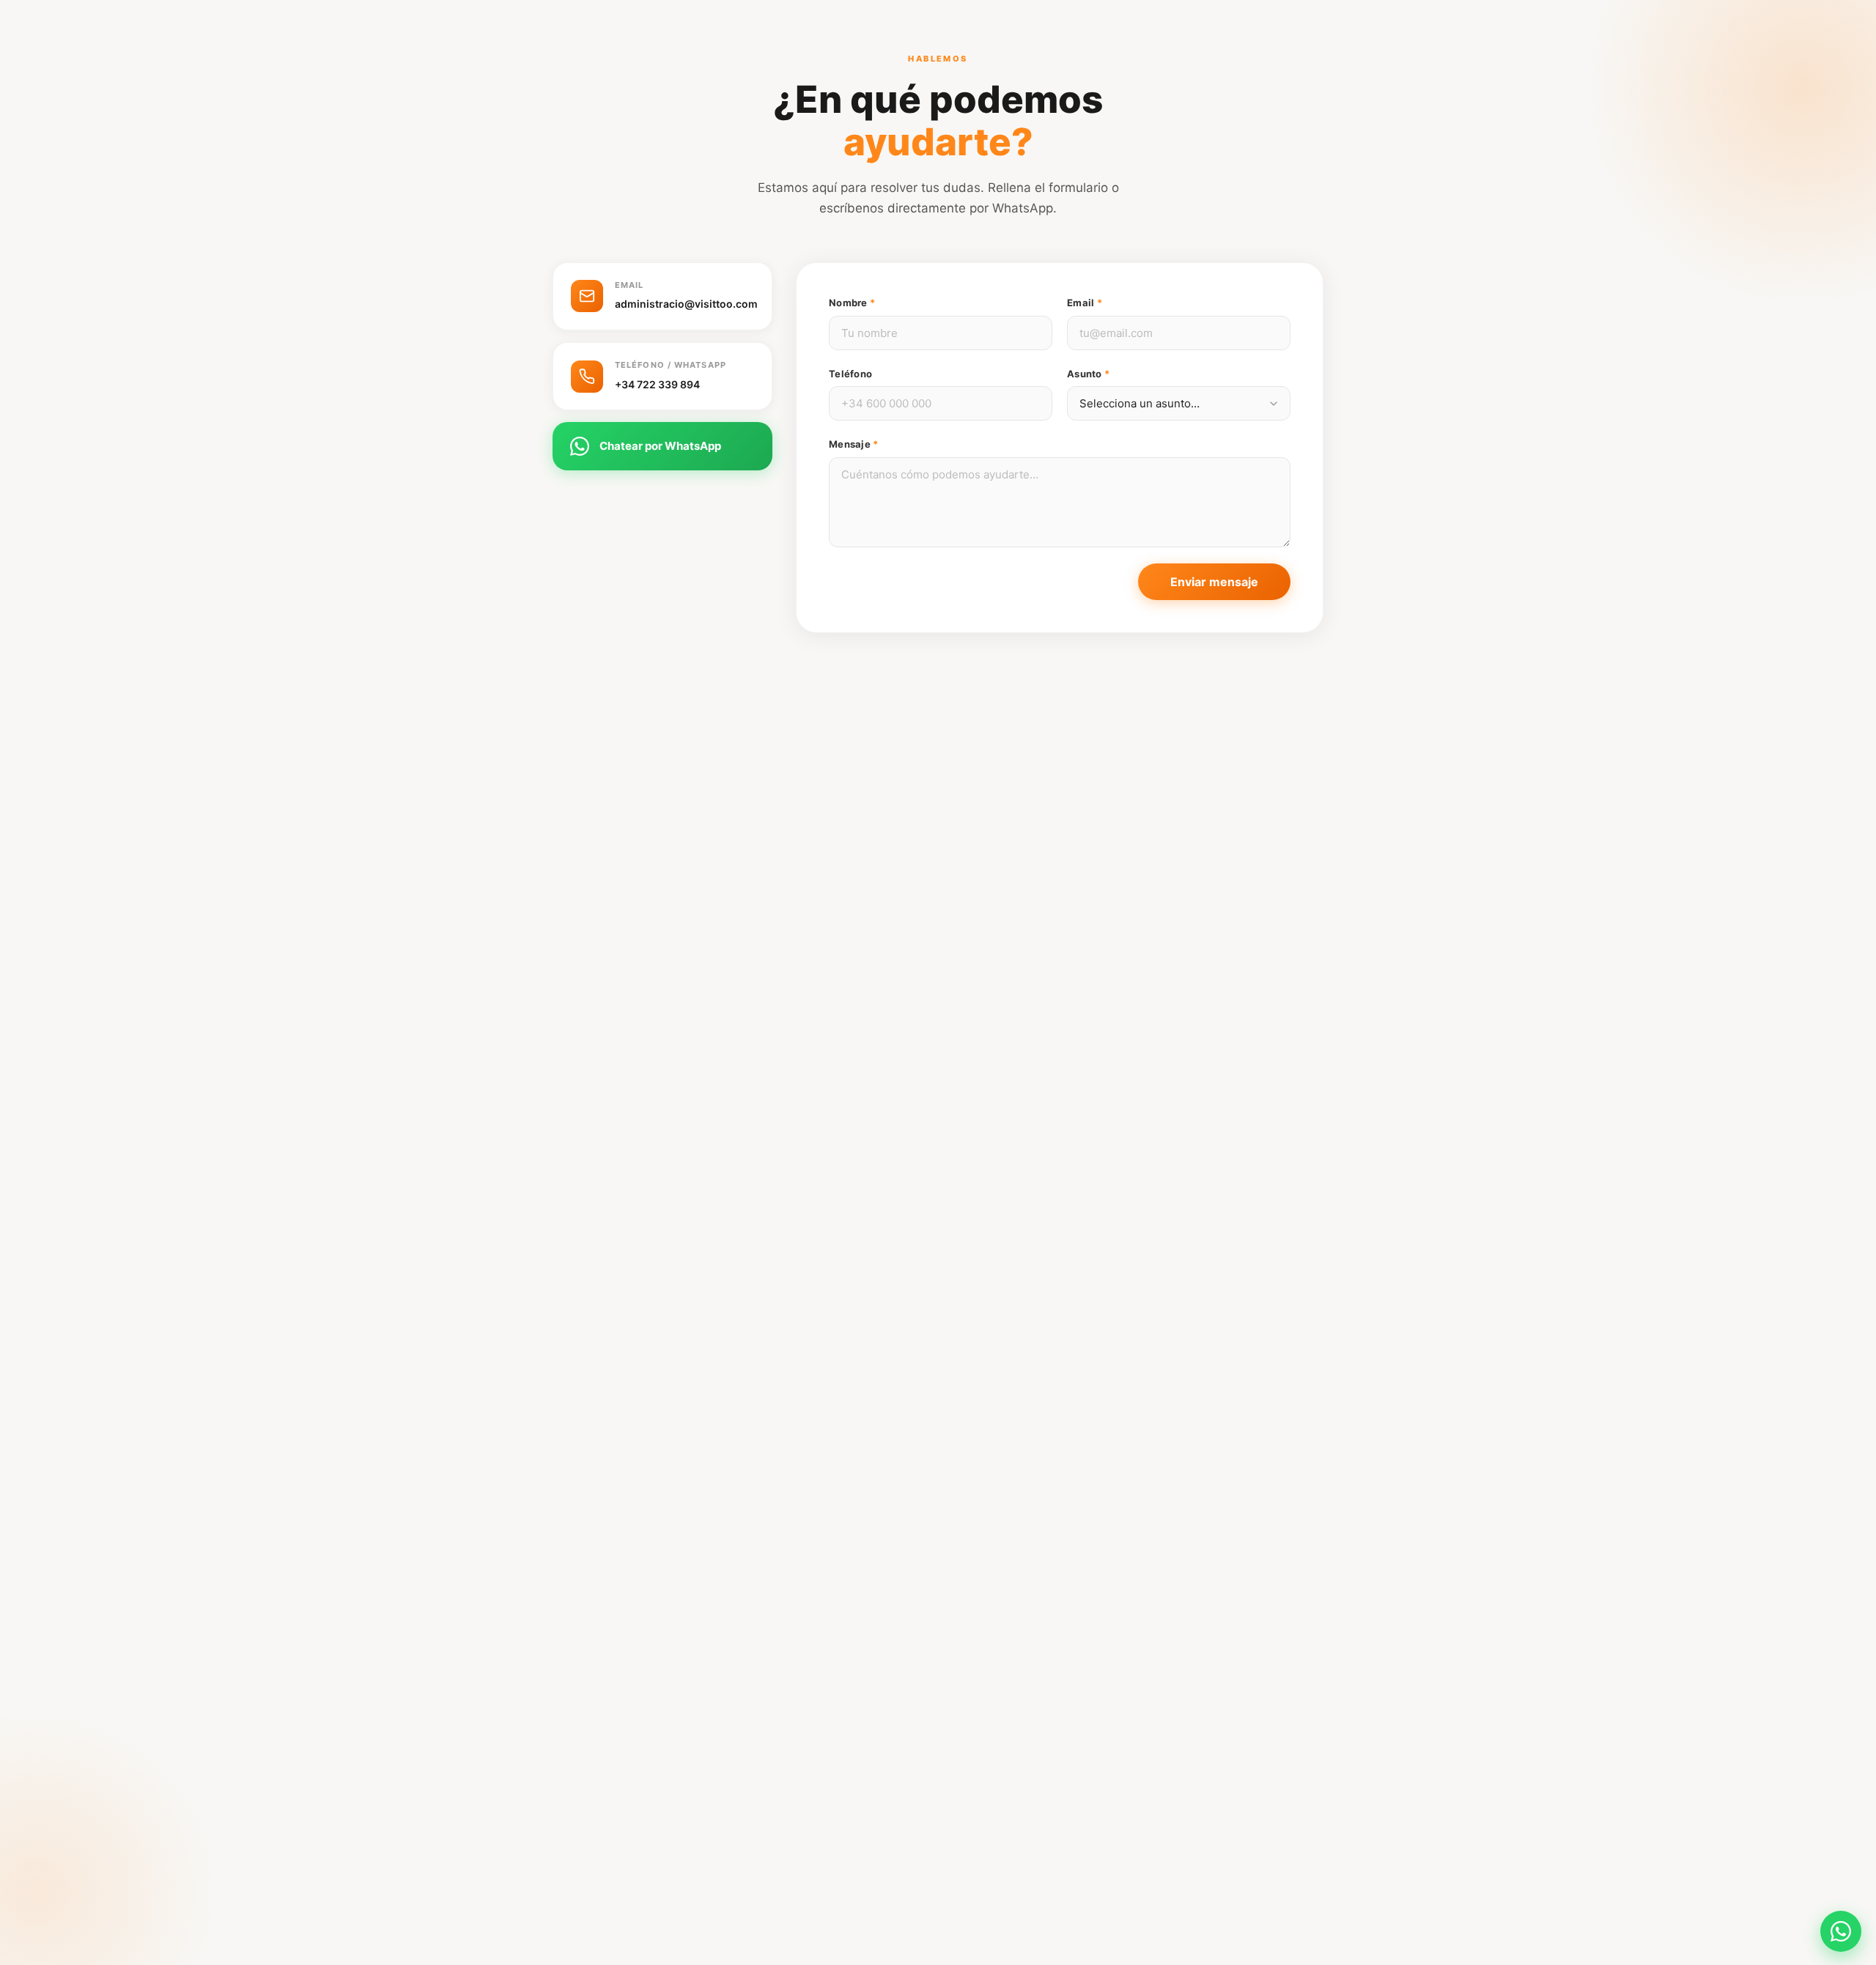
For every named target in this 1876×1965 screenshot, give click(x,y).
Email (1085, 303)
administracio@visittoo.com (686, 304)
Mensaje (853, 444)
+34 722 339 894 (657, 384)
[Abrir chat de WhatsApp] (1841, 1931)
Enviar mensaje (1214, 582)
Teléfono (850, 374)
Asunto (1088, 374)
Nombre (852, 303)
